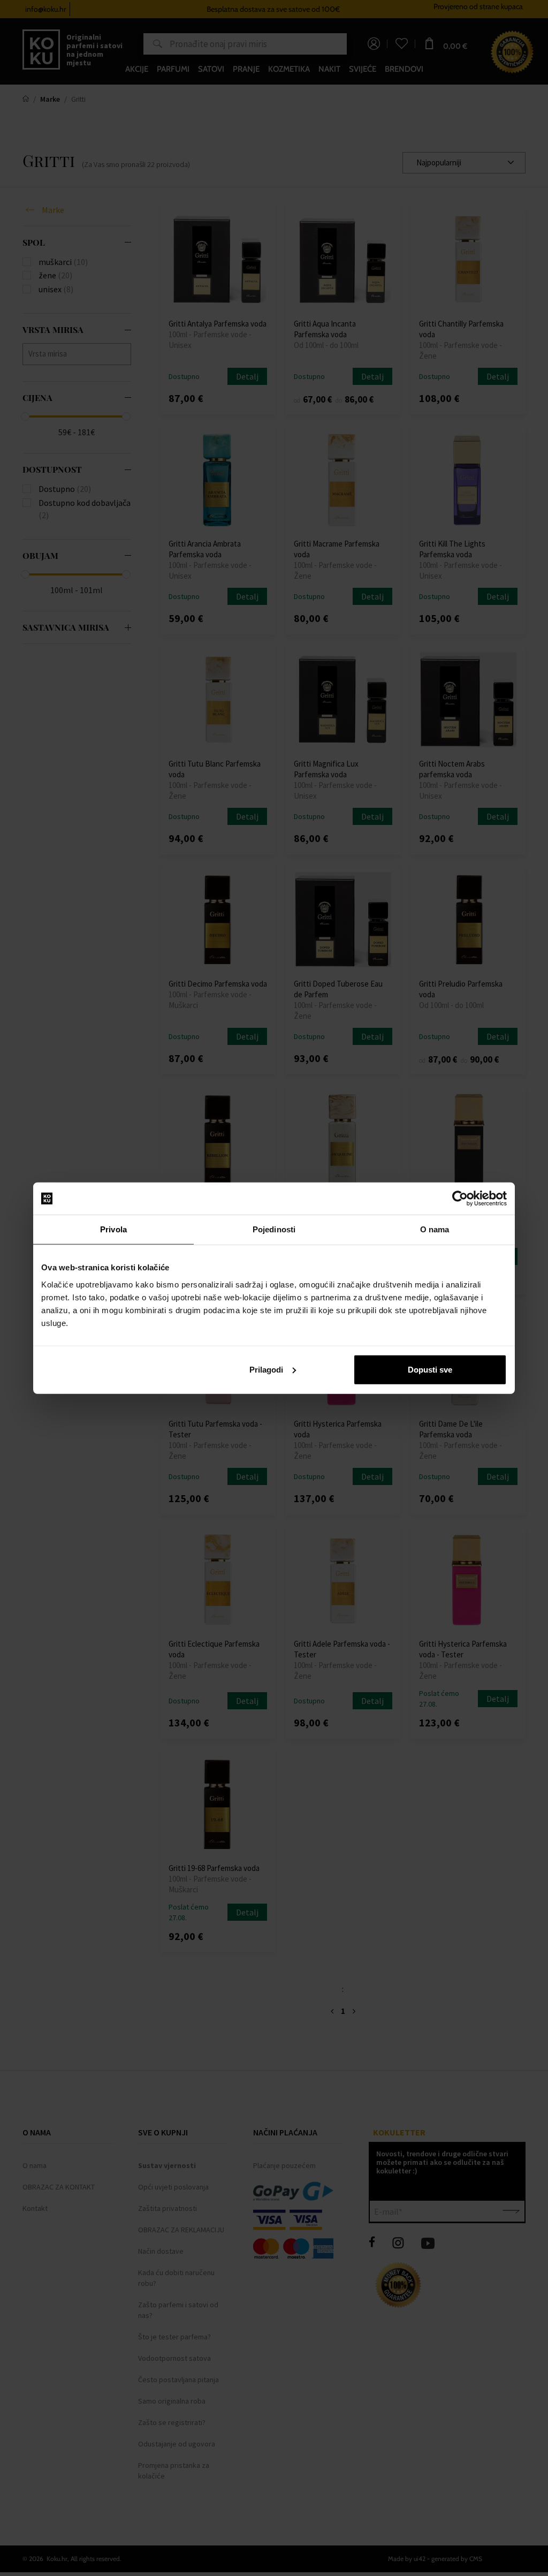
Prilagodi (266, 1369)
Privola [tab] (113, 1229)
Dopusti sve (430, 1369)
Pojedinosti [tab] (274, 1229)
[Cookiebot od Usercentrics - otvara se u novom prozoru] (460, 1199)
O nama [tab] (435, 1229)
